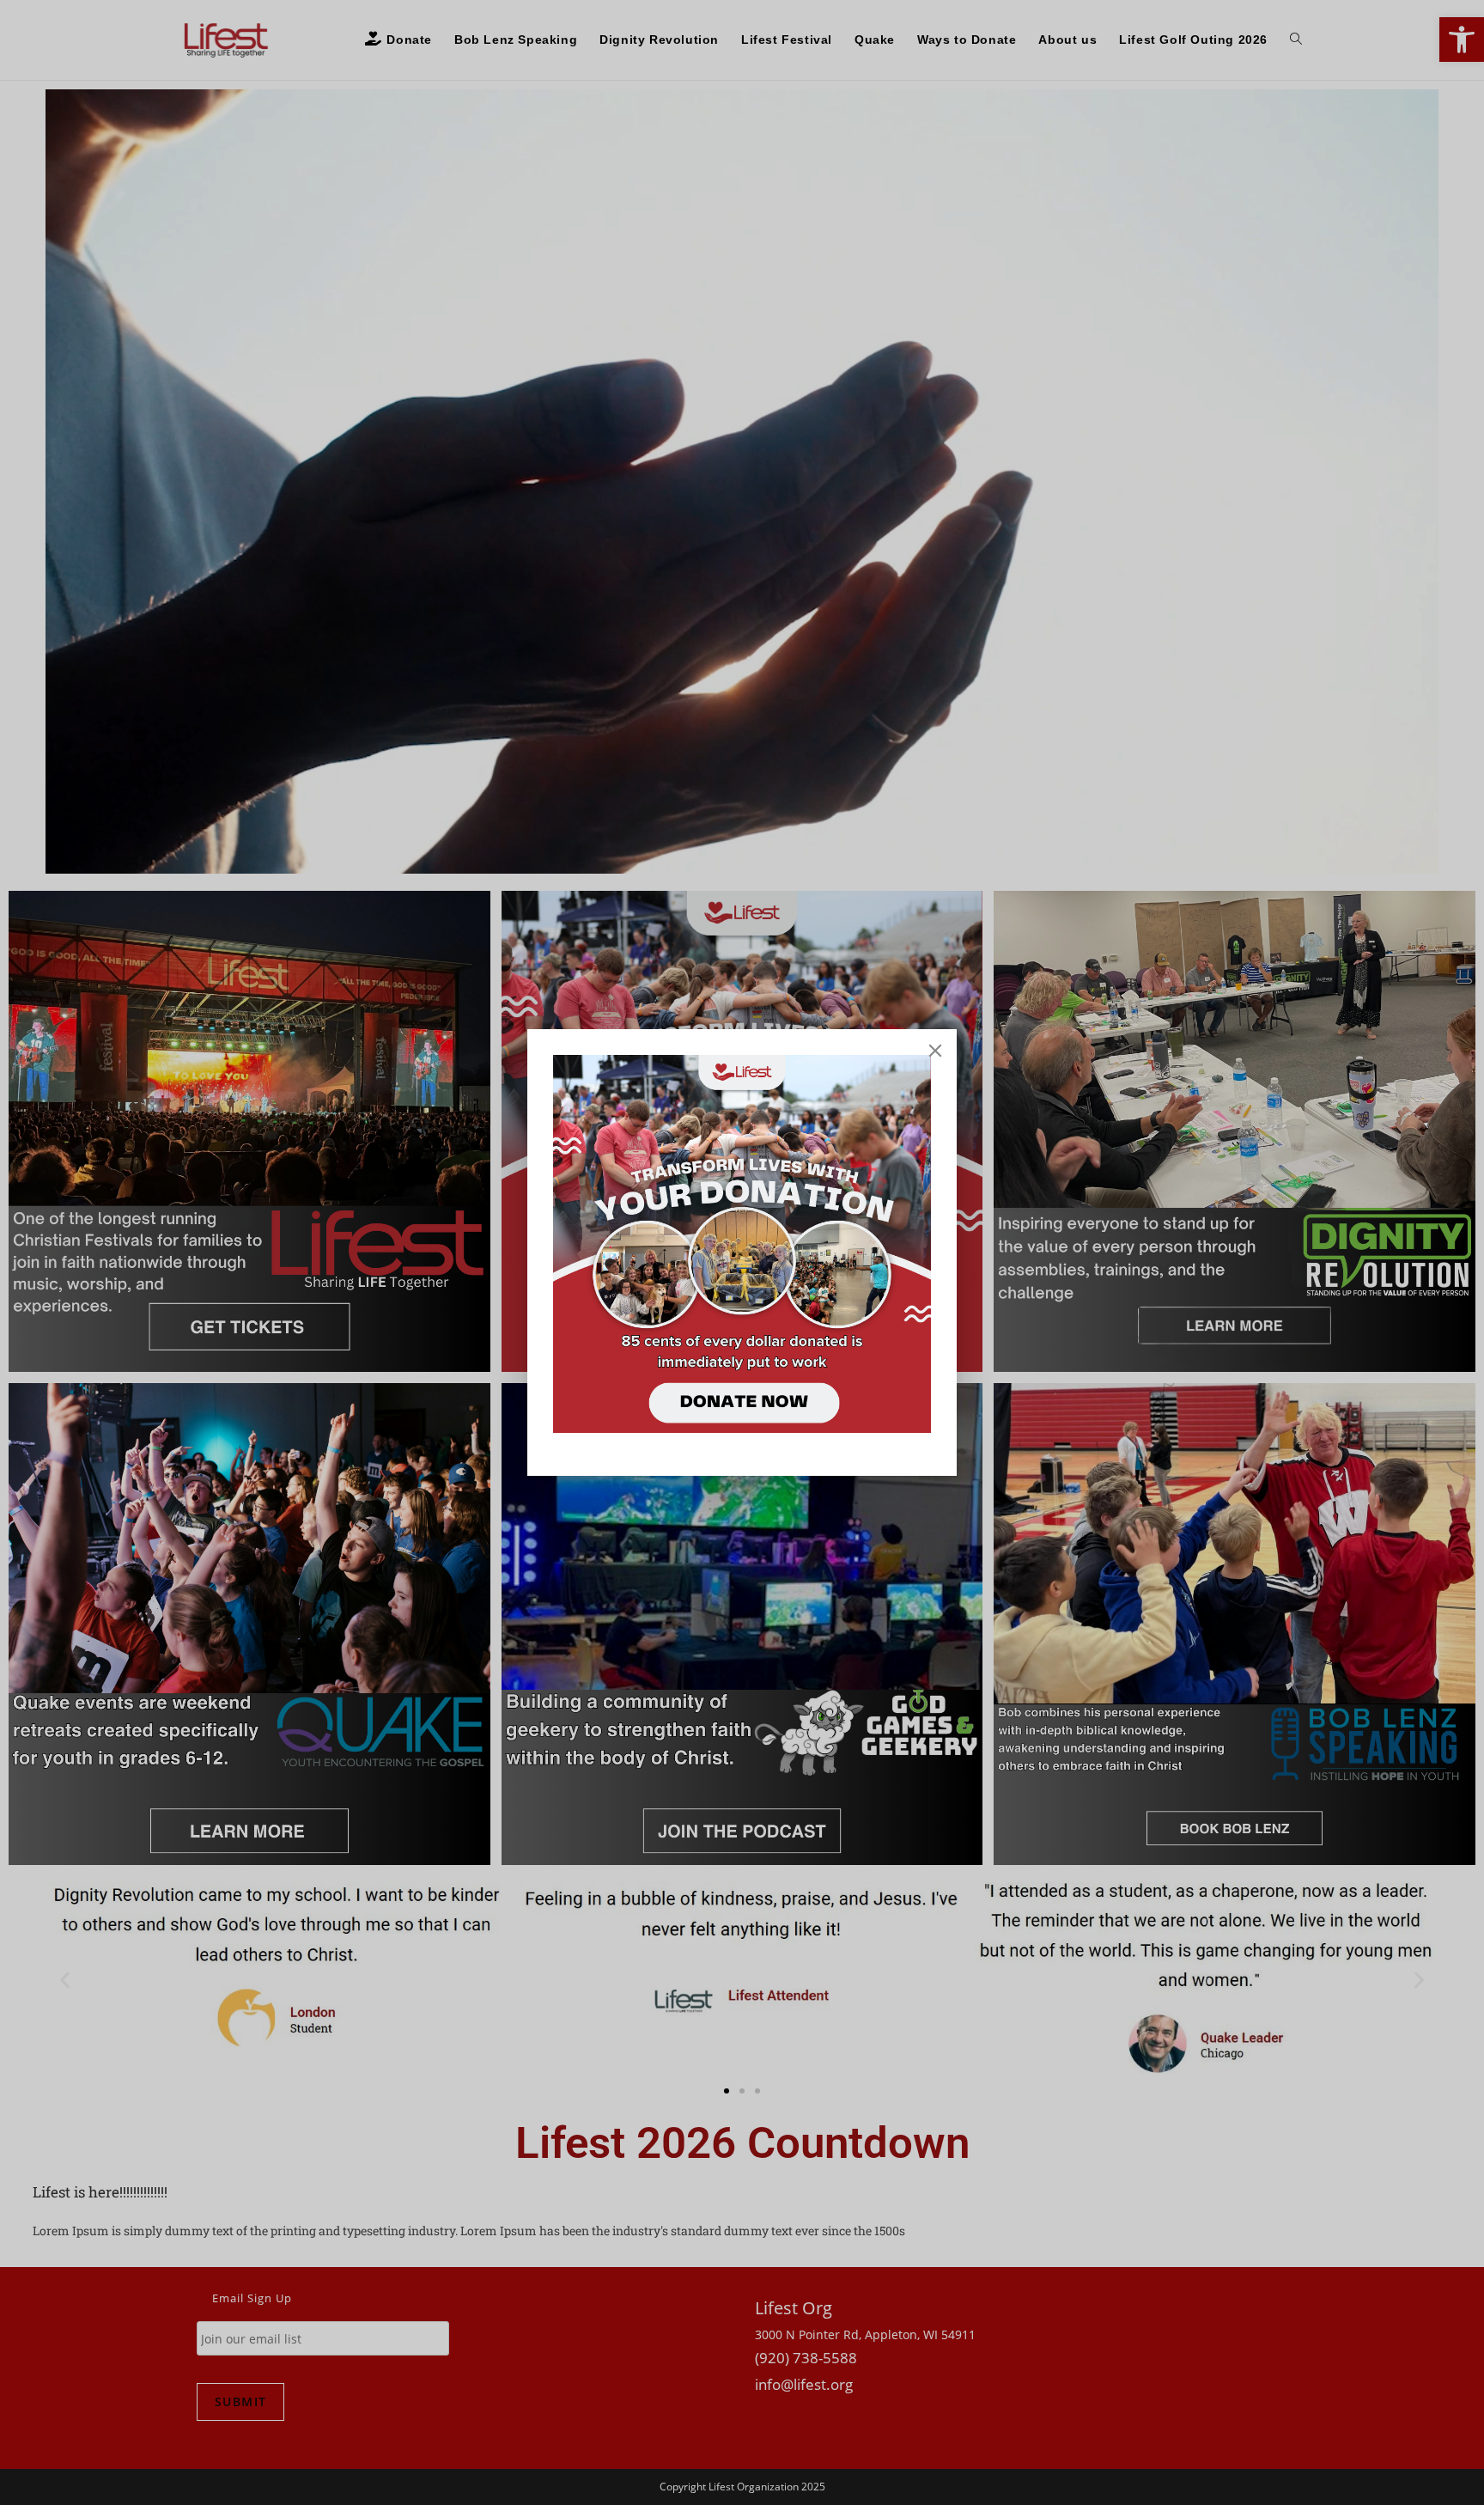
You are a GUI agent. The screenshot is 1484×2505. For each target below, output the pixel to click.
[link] (742, 1244)
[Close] (935, 1051)
